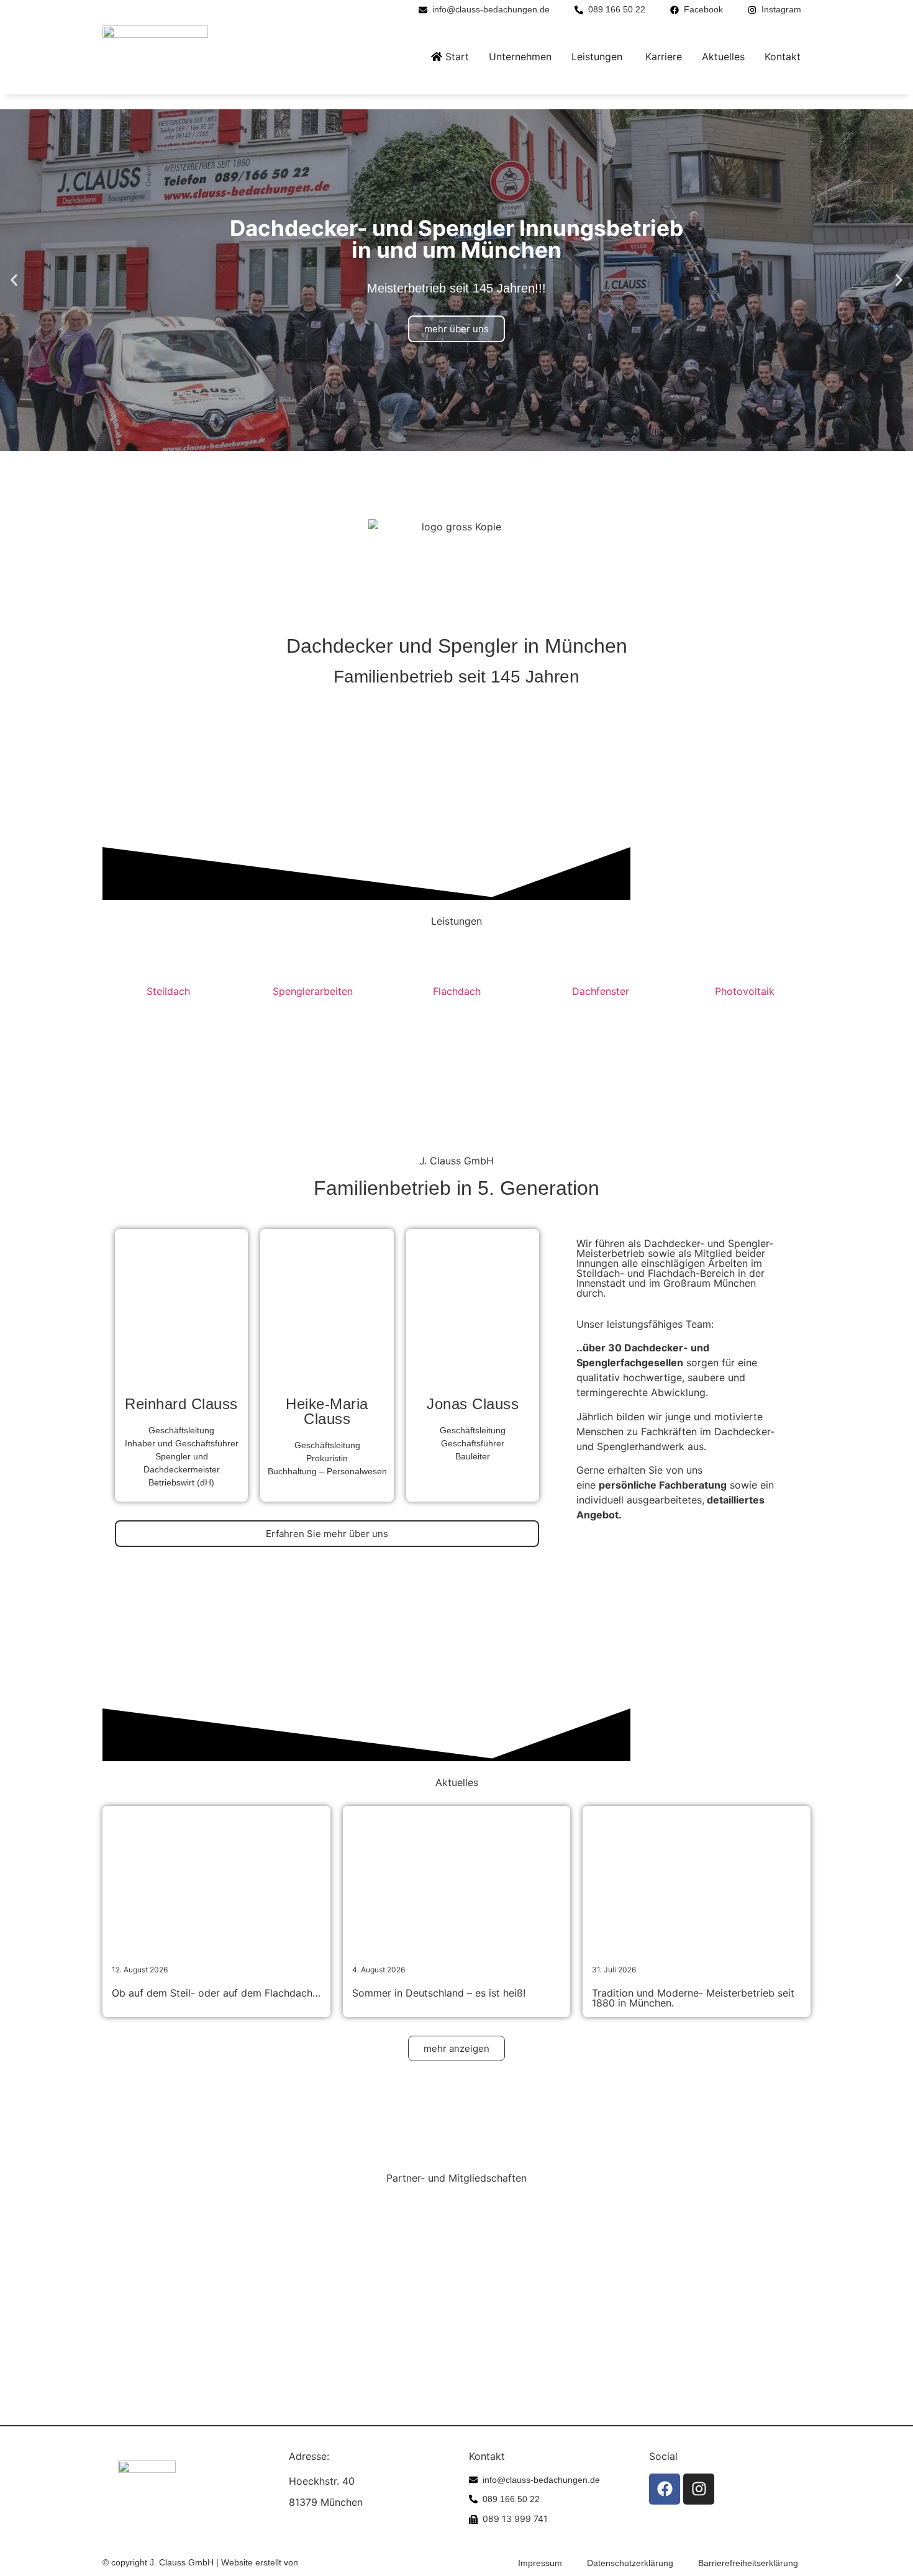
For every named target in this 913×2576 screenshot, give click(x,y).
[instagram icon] (699, 2489)
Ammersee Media (335, 2562)
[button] (14, 280)
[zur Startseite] (155, 57)
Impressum (540, 2563)
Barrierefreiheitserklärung (748, 2563)
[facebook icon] (665, 2489)
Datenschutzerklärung (630, 2563)
